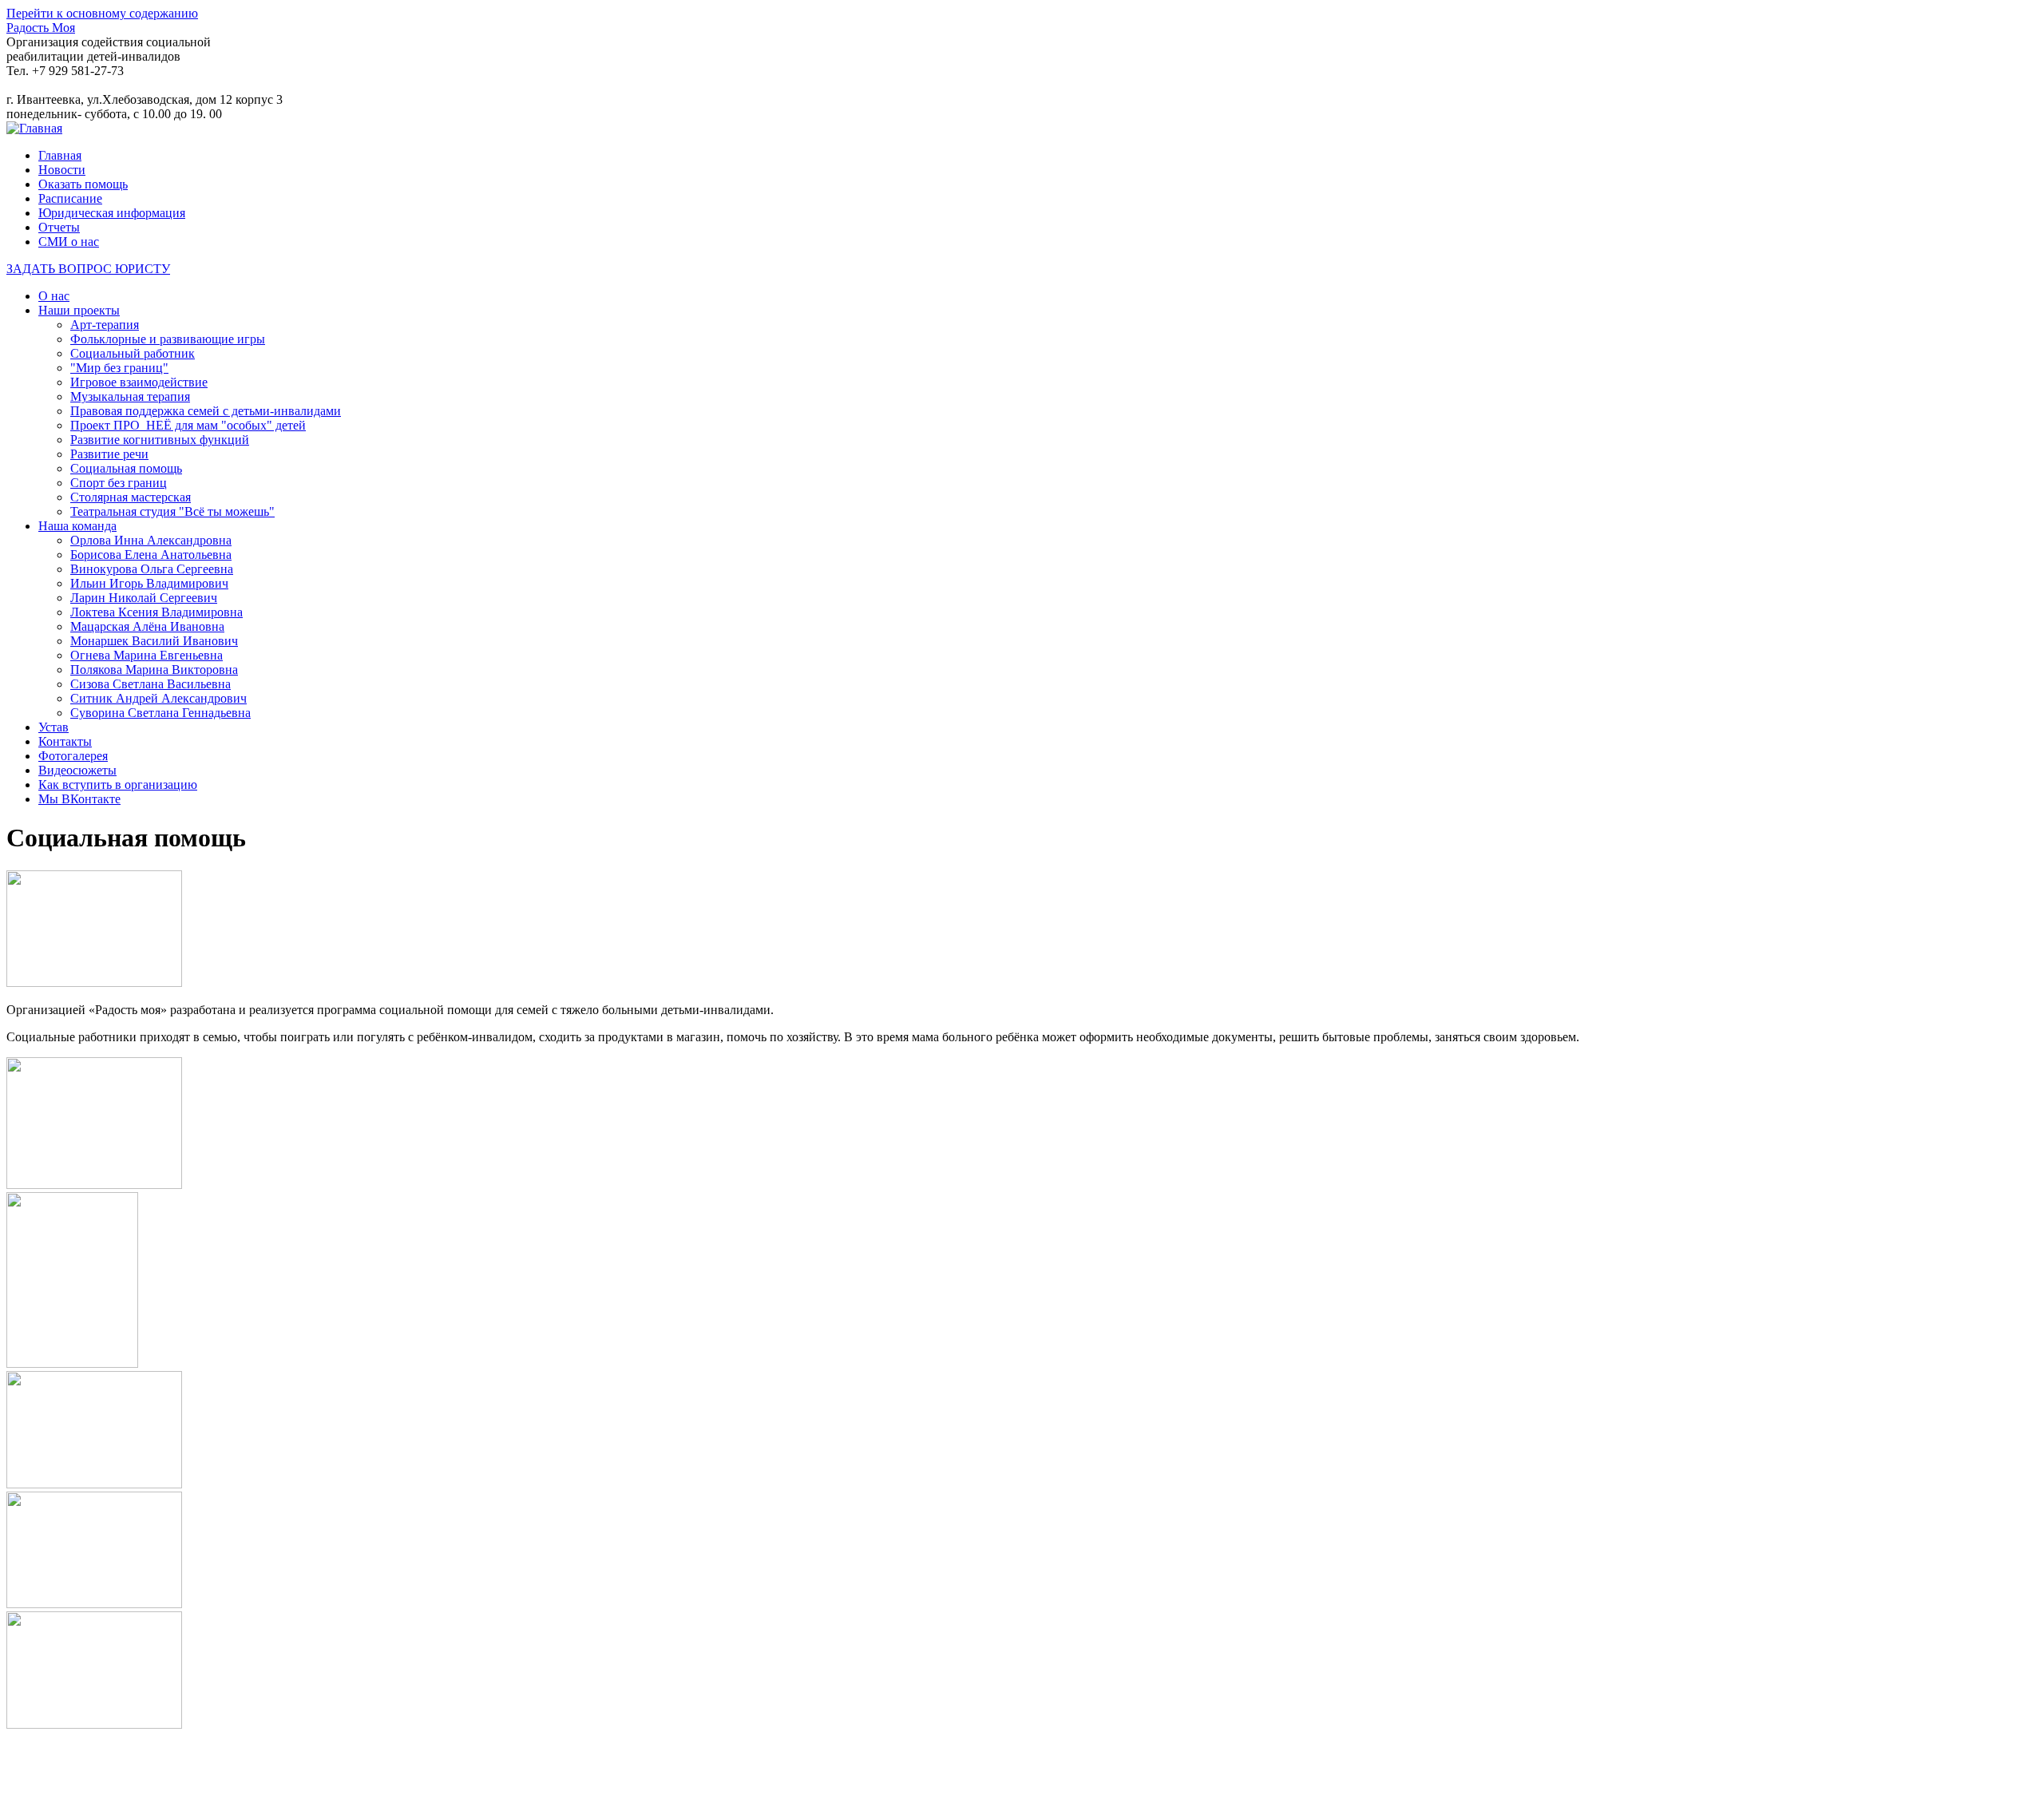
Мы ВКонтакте (79, 799)
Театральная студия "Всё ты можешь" (172, 511)
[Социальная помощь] (94, 983)
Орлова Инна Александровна (151, 540)
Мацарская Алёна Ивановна (147, 626)
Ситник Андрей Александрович (158, 698)
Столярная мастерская (131, 497)
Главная (60, 155)
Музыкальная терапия (130, 396)
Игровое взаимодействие (139, 382)
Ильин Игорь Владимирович (149, 583)
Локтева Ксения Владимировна (156, 612)
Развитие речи (109, 454)
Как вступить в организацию (118, 785)
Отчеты (59, 227)
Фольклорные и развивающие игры (168, 339)
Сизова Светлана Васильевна (151, 684)
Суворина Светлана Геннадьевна (160, 713)
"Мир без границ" (119, 368)
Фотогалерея (73, 756)
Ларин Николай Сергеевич (144, 598)
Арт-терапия (105, 325)
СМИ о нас (69, 242)
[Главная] (34, 128)
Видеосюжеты (77, 770)
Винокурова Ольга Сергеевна (152, 569)
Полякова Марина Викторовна (154, 670)
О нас (54, 296)
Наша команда (77, 526)
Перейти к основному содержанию (102, 13)
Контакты (65, 741)
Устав (53, 727)
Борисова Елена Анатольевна (151, 555)
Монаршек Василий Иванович (154, 641)
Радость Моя (41, 28)
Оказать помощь (83, 184)
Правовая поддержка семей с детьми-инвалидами (206, 411)
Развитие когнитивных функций (160, 440)
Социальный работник (133, 353)
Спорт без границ (119, 483)
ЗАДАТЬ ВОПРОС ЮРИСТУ (88, 269)
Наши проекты (79, 310)
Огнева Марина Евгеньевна (147, 655)
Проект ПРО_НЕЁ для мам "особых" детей (188, 425)
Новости (62, 170)
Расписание (70, 198)
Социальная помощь (126, 468)
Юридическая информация (112, 213)
